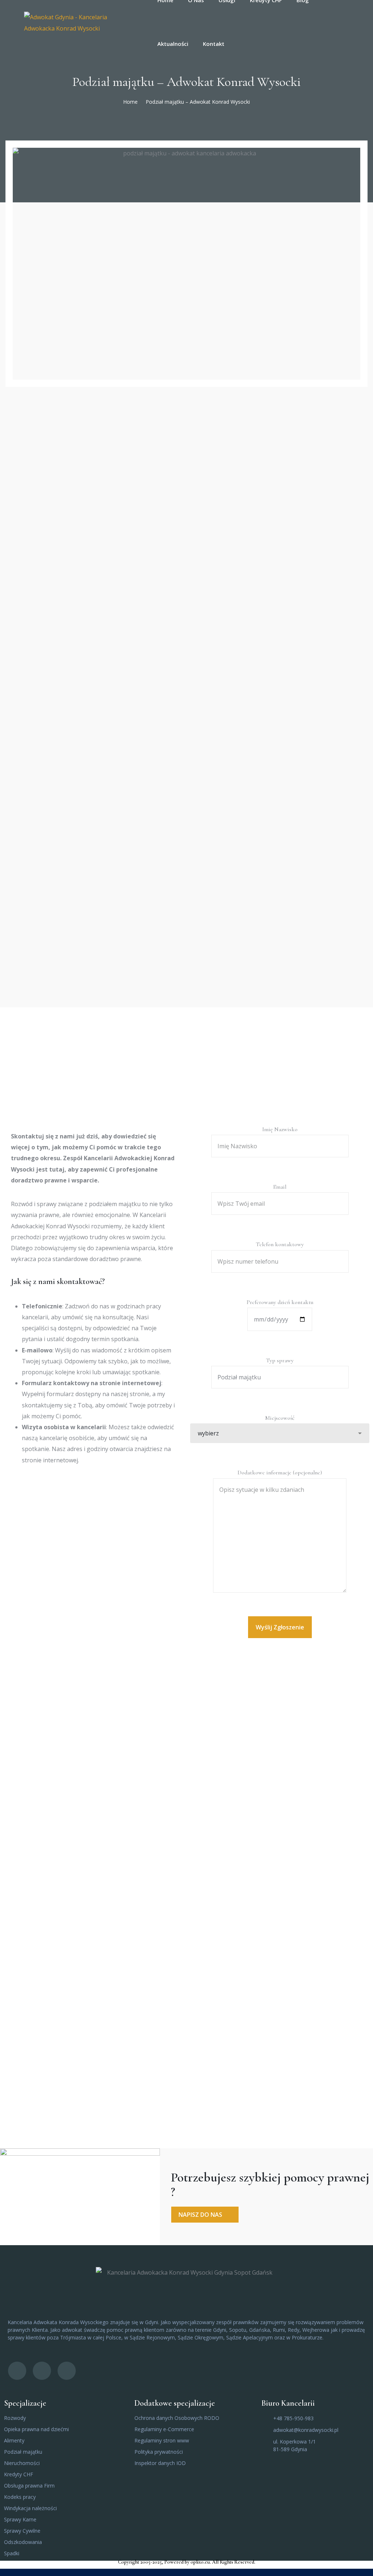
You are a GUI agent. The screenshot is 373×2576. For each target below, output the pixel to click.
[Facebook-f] (17, 2371)
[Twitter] (42, 2371)
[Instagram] (67, 2371)
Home (130, 102)
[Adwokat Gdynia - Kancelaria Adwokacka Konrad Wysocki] (81, 22)
